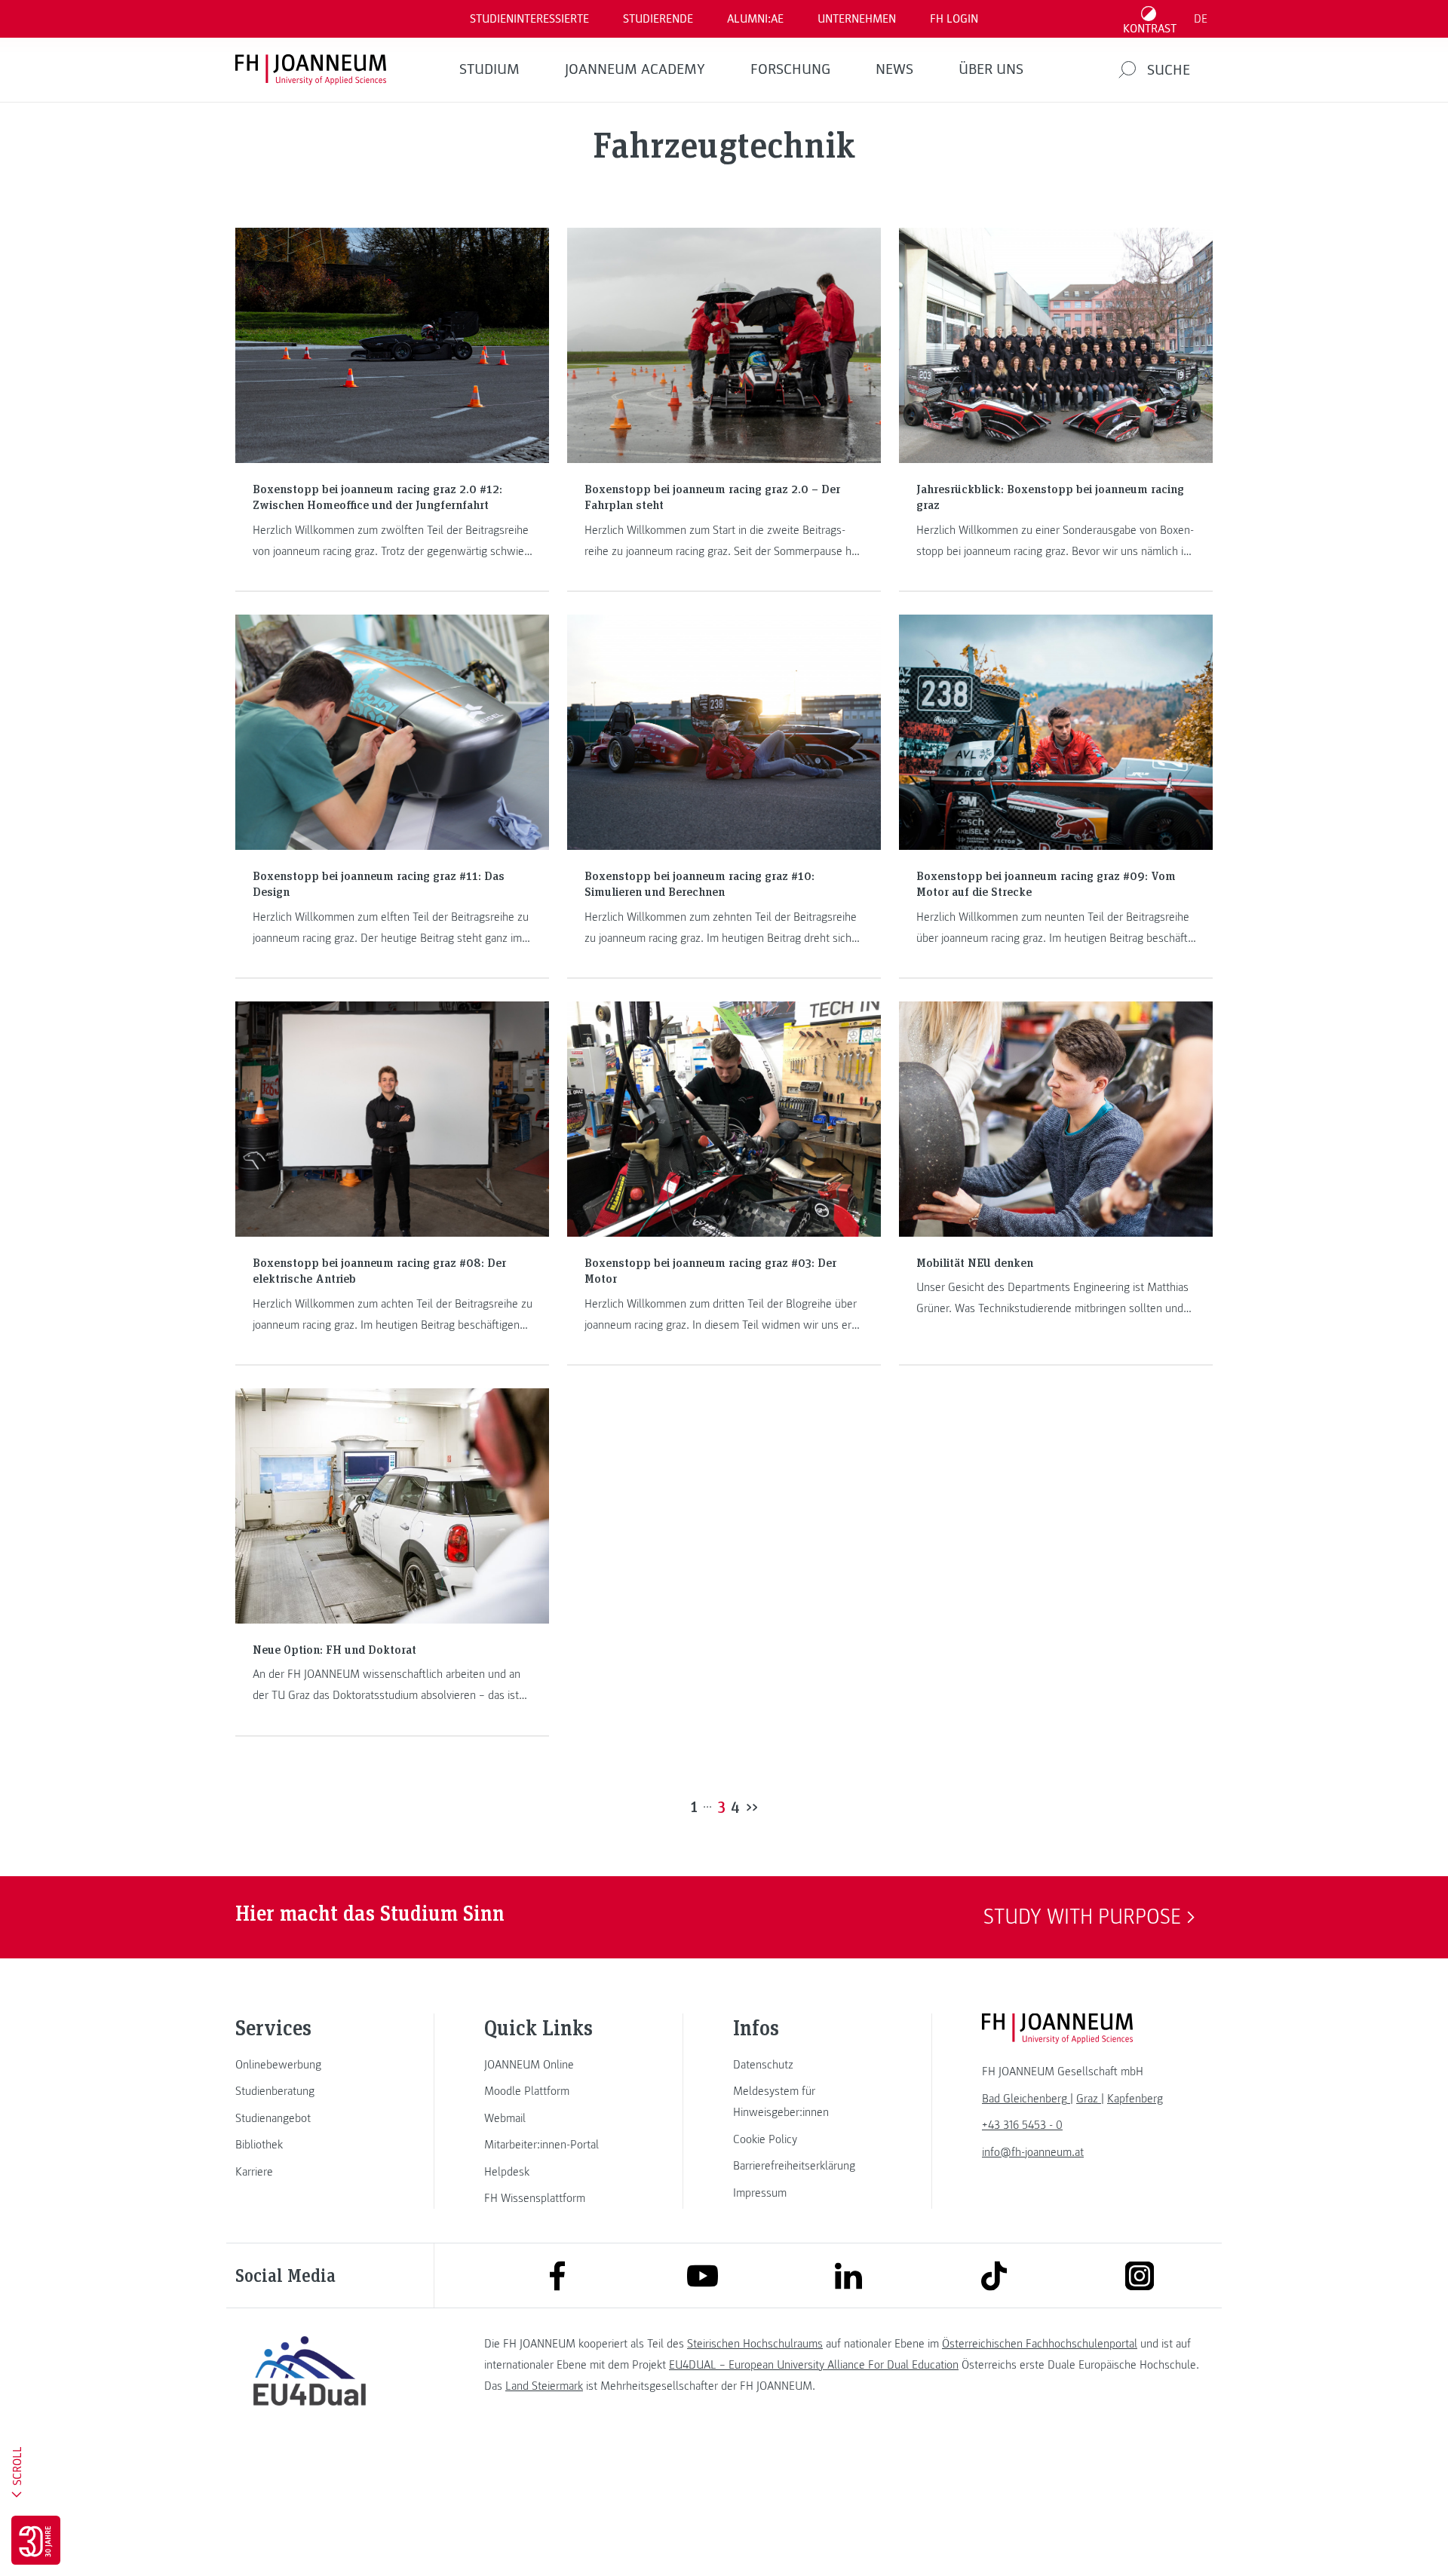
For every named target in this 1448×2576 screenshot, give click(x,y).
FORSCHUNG (790, 69)
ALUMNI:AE (755, 19)
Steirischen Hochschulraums (755, 2344)
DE (1201, 19)
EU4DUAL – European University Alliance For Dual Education (814, 2365)
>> (752, 1806)
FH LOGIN (954, 19)
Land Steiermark (544, 2386)
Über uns (991, 69)
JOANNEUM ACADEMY (635, 69)
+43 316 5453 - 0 (1022, 2125)
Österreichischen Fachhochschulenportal (1040, 2344)
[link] (309, 2065)
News (894, 69)
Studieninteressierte (529, 19)
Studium (489, 69)
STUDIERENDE (658, 19)
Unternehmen (857, 19)
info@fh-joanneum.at (1033, 2152)
